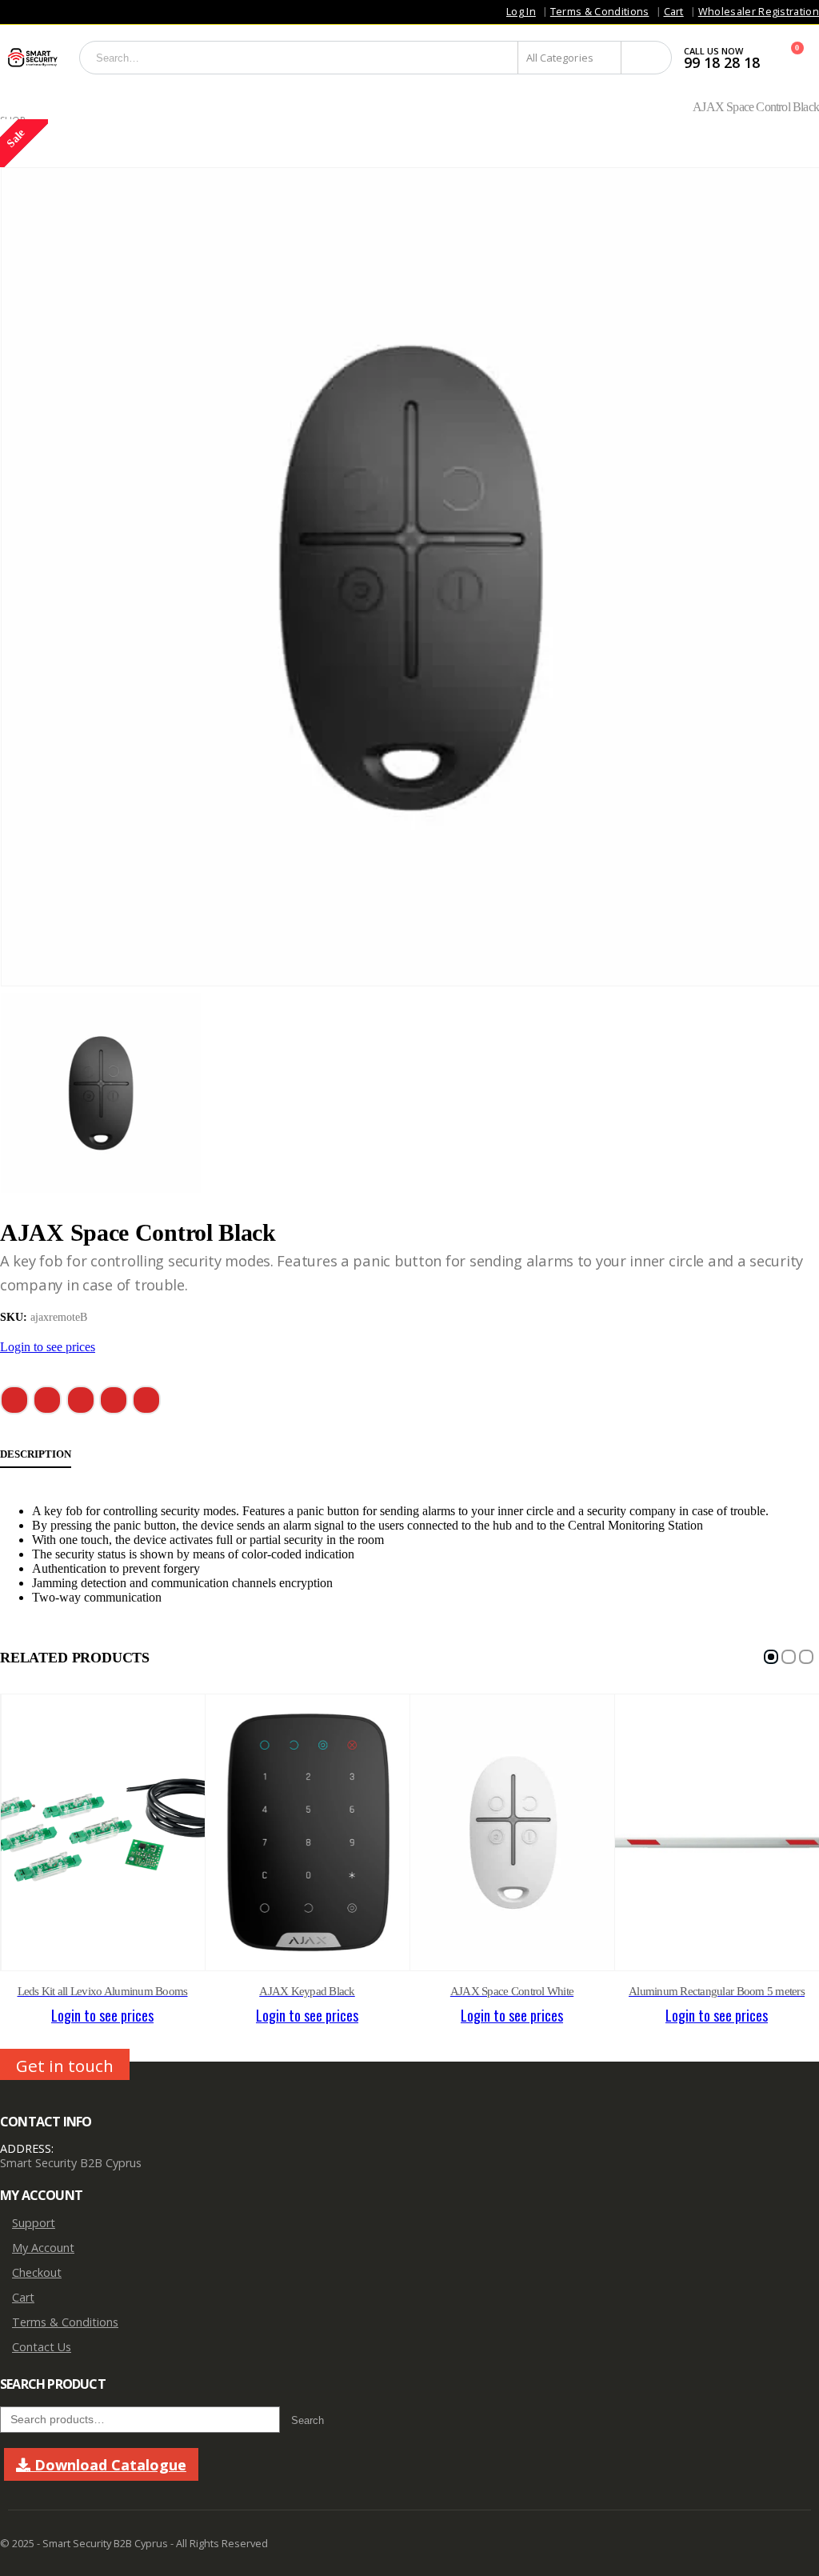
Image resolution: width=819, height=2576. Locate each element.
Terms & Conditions (600, 12)
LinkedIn (81, 1400)
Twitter (47, 1400)
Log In (521, 12)
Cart (674, 12)
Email (146, 1400)
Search (308, 2420)
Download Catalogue (108, 2465)
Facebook (14, 1400)
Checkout (37, 2272)
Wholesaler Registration (759, 12)
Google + (114, 1400)
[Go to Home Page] (6, 107)
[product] (103, 1832)
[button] (771, 1657)
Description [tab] (36, 1454)
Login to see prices (48, 1347)
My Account (43, 2248)
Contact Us (42, 2347)
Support (34, 2223)
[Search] (646, 58)
